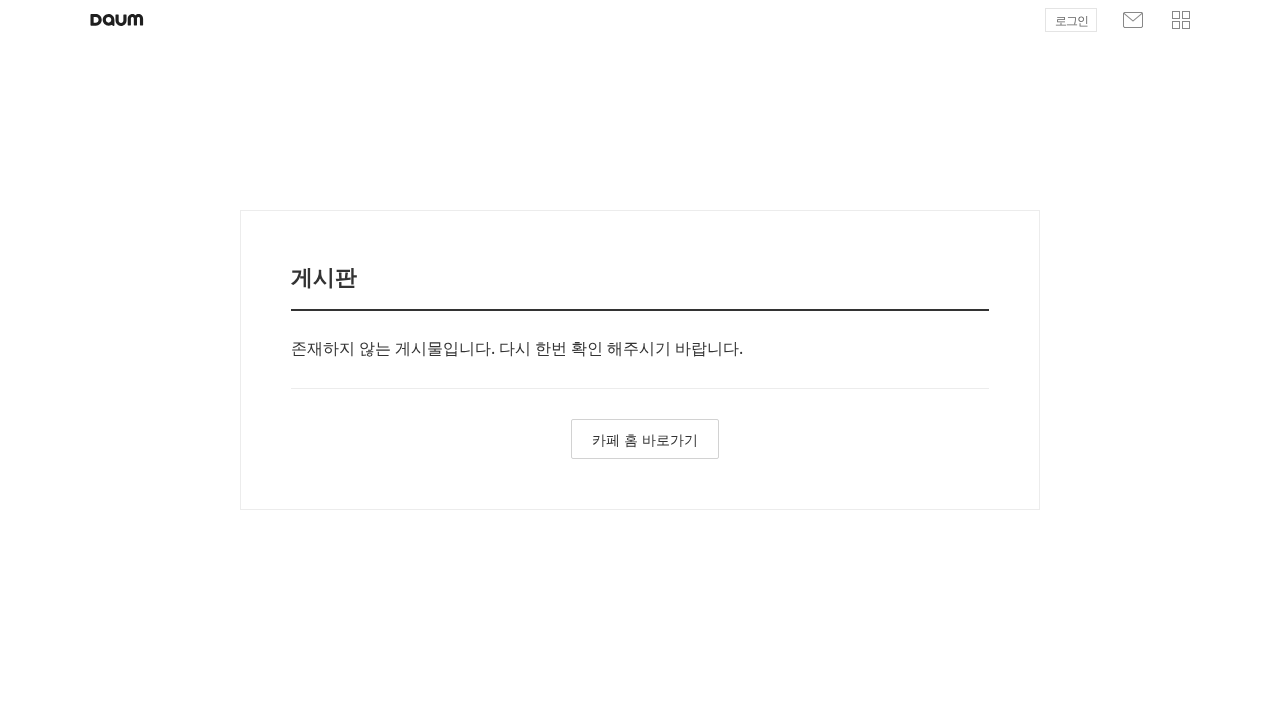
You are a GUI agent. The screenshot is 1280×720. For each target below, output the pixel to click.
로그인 (1071, 21)
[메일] (1133, 20)
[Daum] (117, 20)
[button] (1181, 20)
